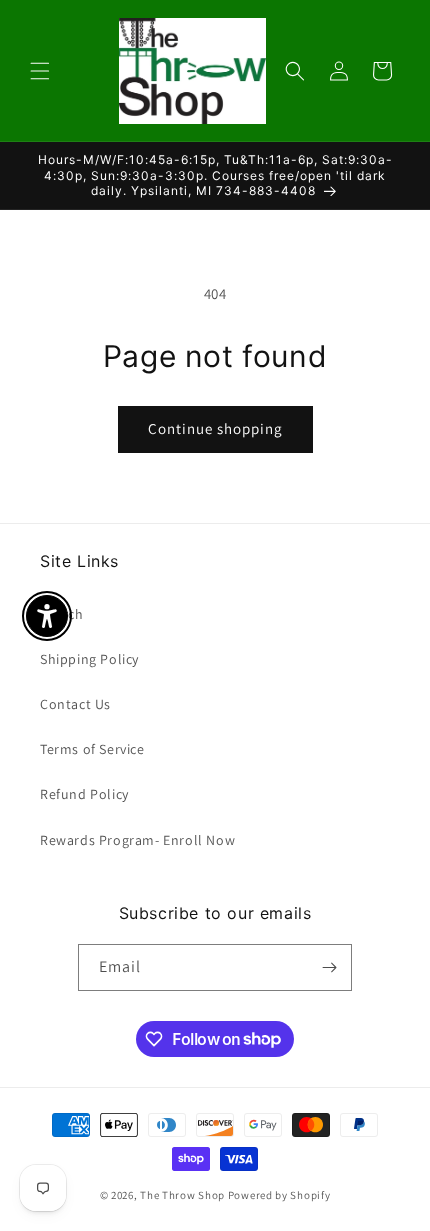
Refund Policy (84, 794)
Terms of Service (92, 749)
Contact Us (75, 704)
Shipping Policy (89, 659)
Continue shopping (215, 428)
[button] (40, 71)
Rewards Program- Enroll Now (137, 840)
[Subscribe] (329, 967)
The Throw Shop (182, 1195)
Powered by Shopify (279, 1195)
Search (62, 614)
